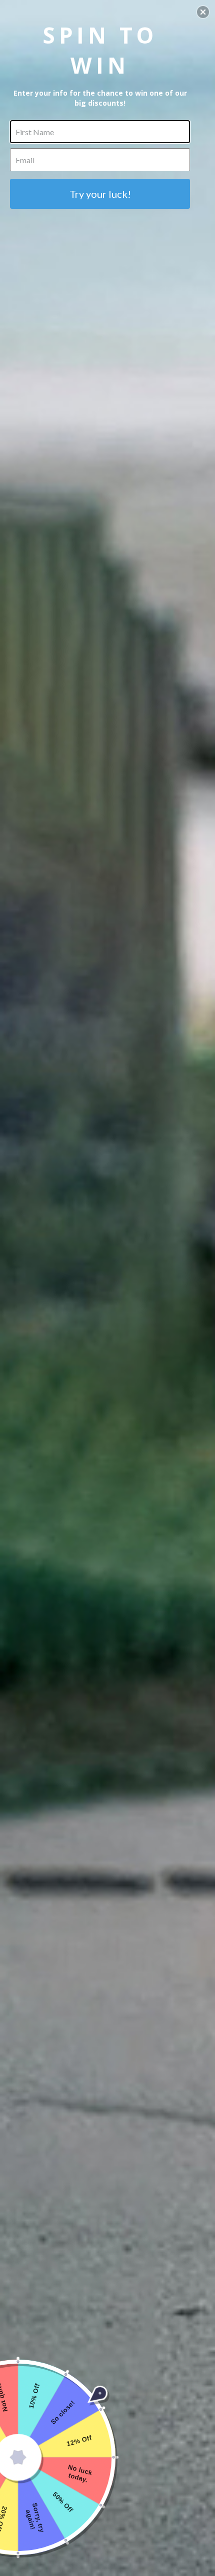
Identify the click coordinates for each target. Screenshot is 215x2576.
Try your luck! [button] (100, 194)
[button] (203, 12)
